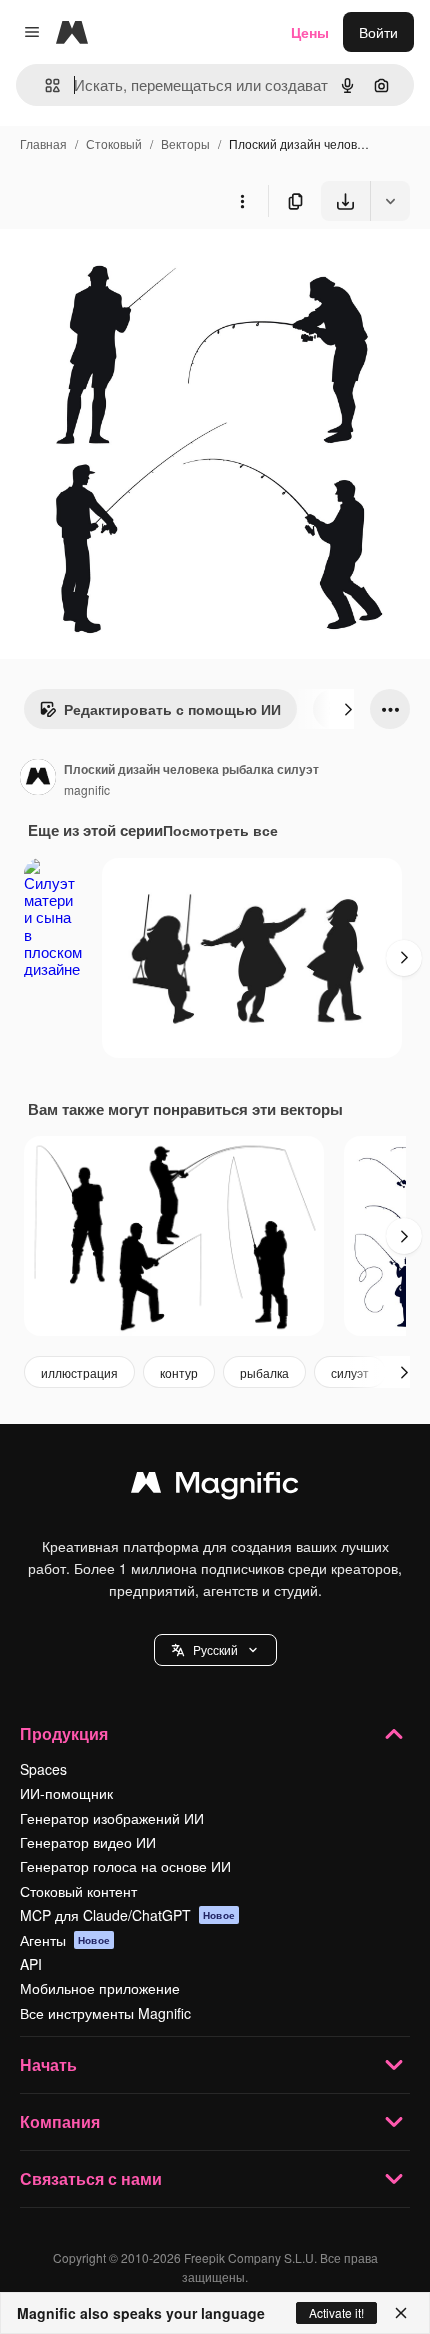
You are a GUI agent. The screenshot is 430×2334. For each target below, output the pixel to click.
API (31, 1964)
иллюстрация (79, 1372)
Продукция (64, 1733)
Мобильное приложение (100, 1988)
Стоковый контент (78, 1891)
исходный (134, 267)
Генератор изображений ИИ (112, 1818)
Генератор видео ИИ (88, 1842)
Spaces (43, 1769)
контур (179, 1372)
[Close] (401, 2313)
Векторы (185, 143)
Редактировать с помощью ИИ (172, 709)
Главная (43, 143)
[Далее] (348, 709)
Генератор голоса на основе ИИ (125, 1866)
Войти (378, 32)
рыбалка (264, 1372)
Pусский (215, 1649)
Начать (48, 2064)
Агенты (65, 1940)
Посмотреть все (220, 830)
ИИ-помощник (66, 1793)
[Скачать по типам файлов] (390, 201)
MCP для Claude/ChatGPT (127, 1915)
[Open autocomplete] (44, 85)
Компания (60, 2121)
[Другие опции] (242, 201)
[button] (215, 1650)
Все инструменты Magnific (105, 2013)
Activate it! (336, 2312)
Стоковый (114, 143)
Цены (310, 32)
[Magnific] (215, 1487)
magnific (87, 789)
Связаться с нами (91, 2178)
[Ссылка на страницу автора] (38, 779)
